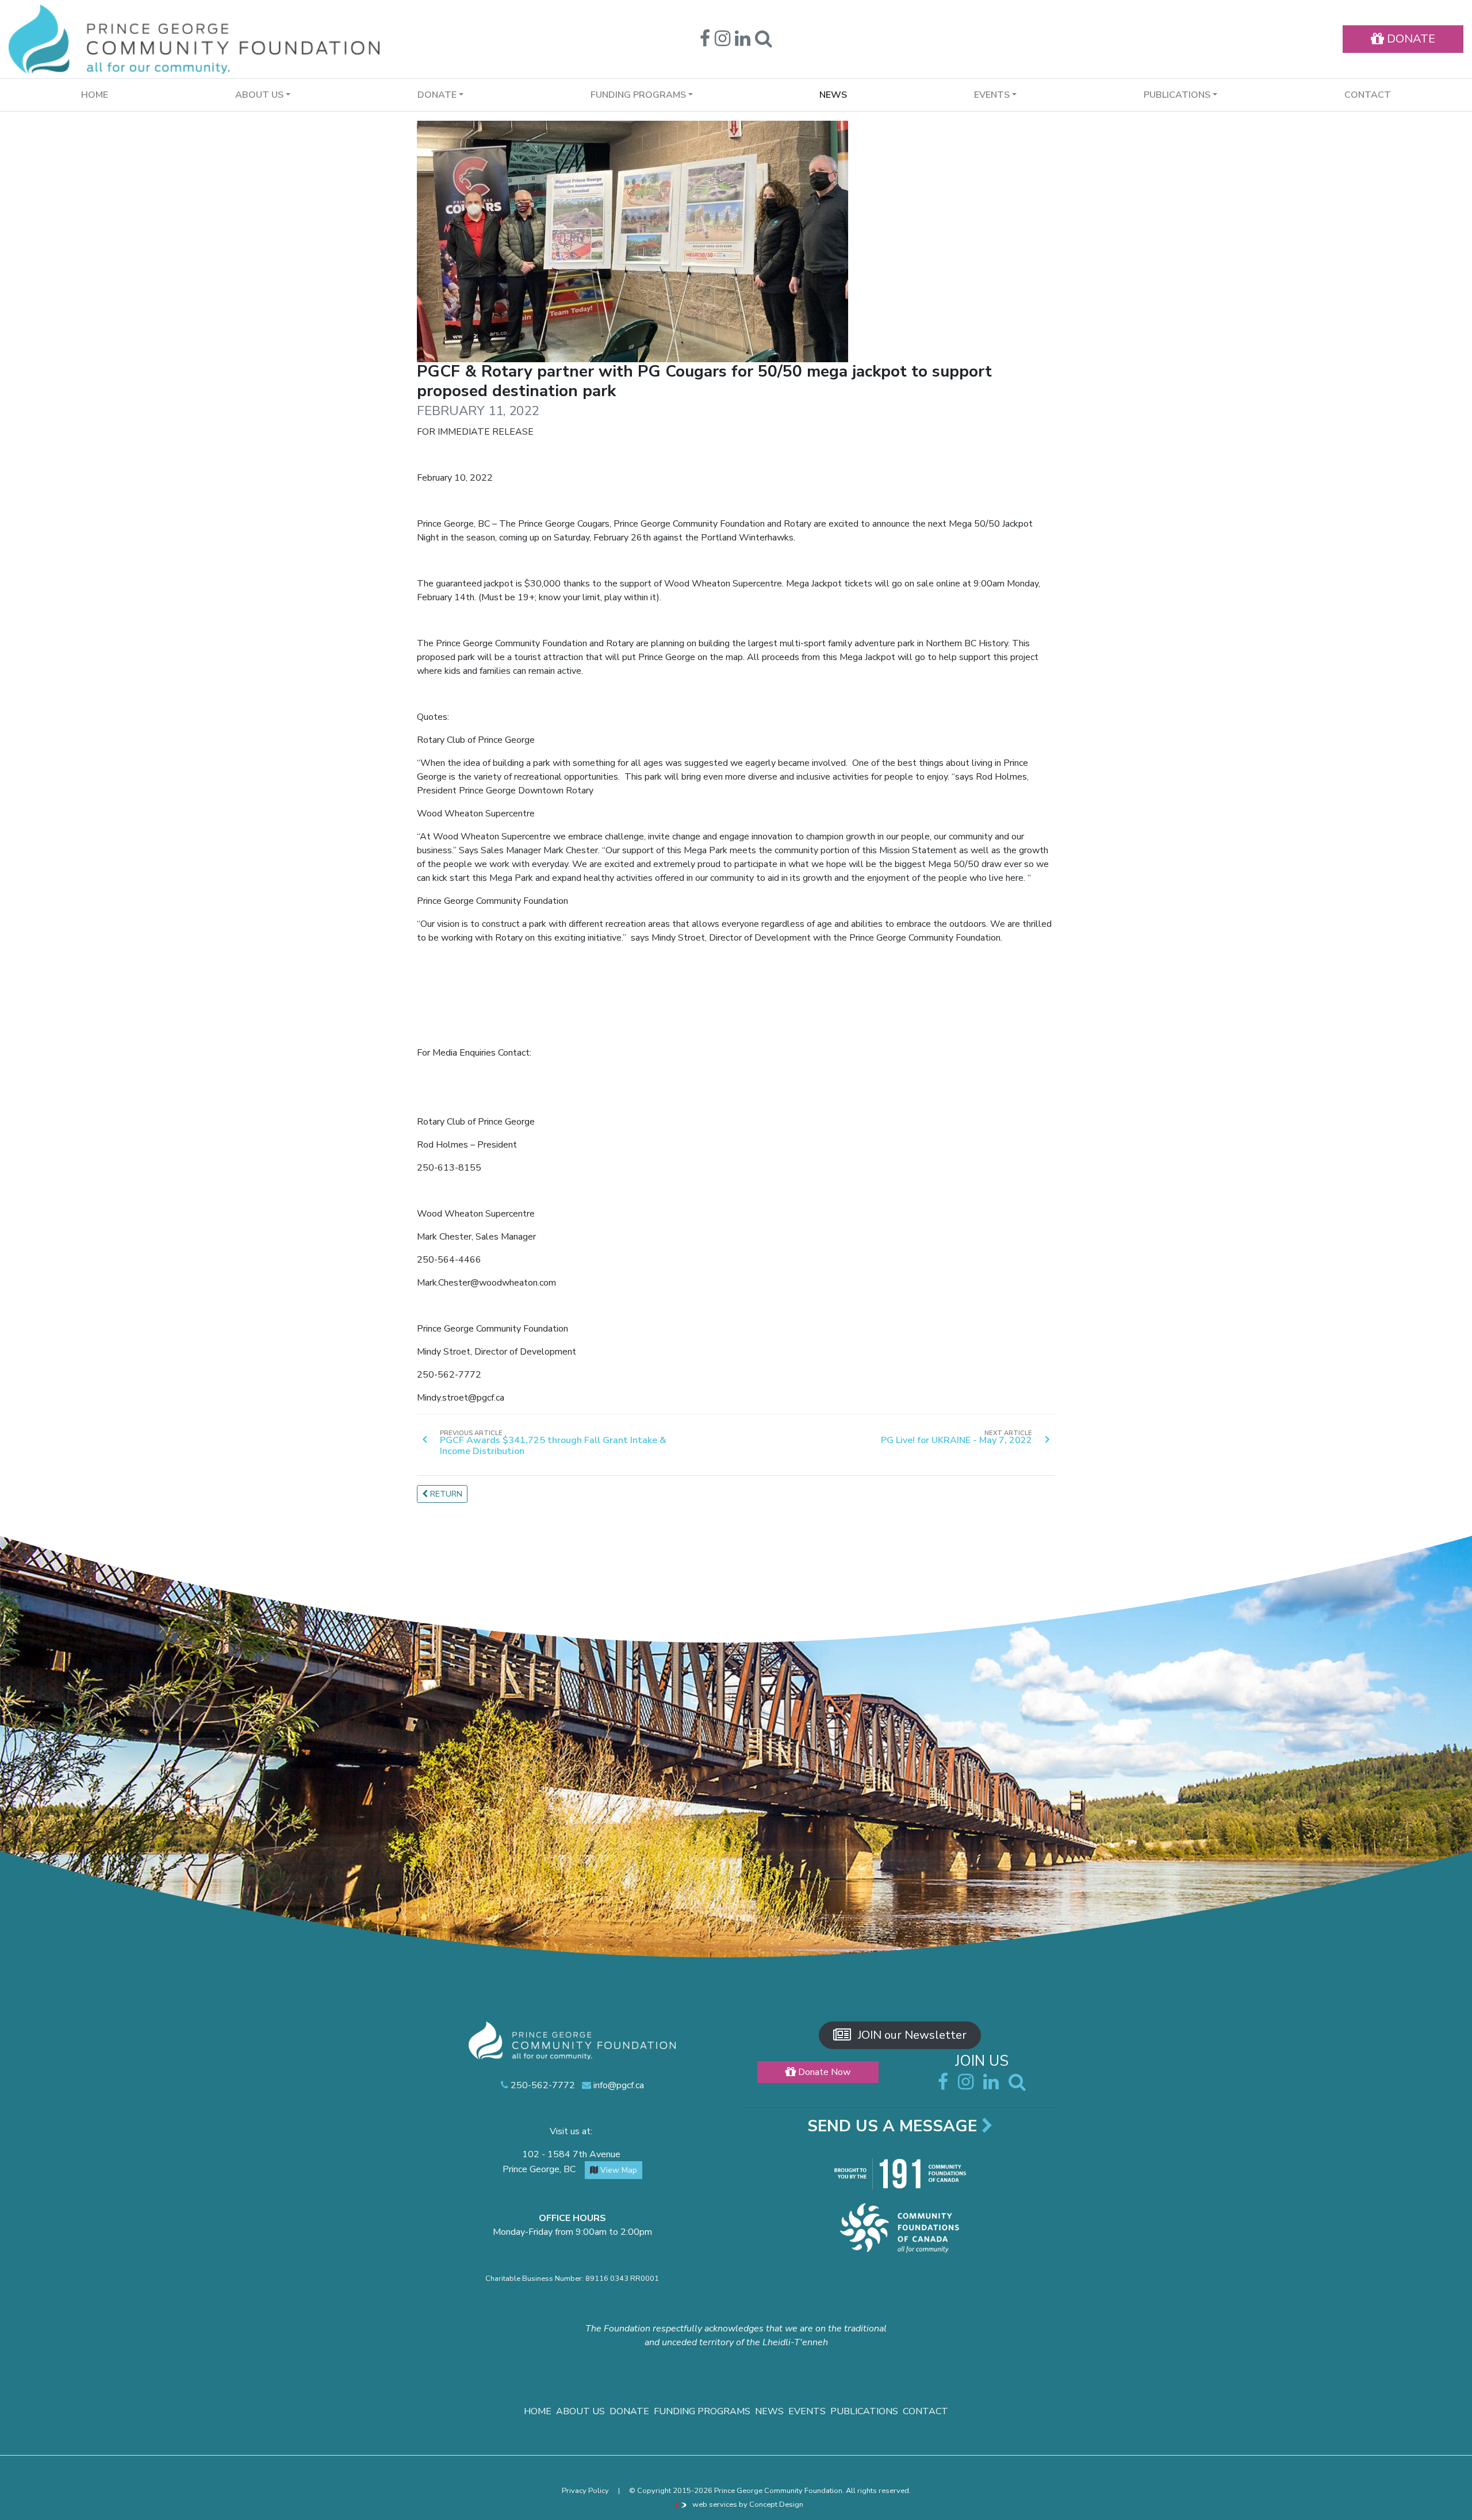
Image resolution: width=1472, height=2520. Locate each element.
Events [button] (992, 95)
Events (807, 2411)
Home (95, 95)
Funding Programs (702, 2411)
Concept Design (776, 2504)
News (833, 95)
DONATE (1410, 39)
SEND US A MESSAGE (894, 2126)
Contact (1368, 95)
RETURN (445, 1494)
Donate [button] (437, 95)
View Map (618, 2170)
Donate (629, 2411)
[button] (764, 42)
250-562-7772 (542, 2085)
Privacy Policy (585, 2491)
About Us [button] (259, 95)
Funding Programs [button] (638, 95)
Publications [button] (1177, 95)
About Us (580, 2411)
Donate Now (823, 2072)
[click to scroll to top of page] (1455, 2504)
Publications (864, 2411)
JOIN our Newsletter (911, 2035)
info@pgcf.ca (618, 2085)
